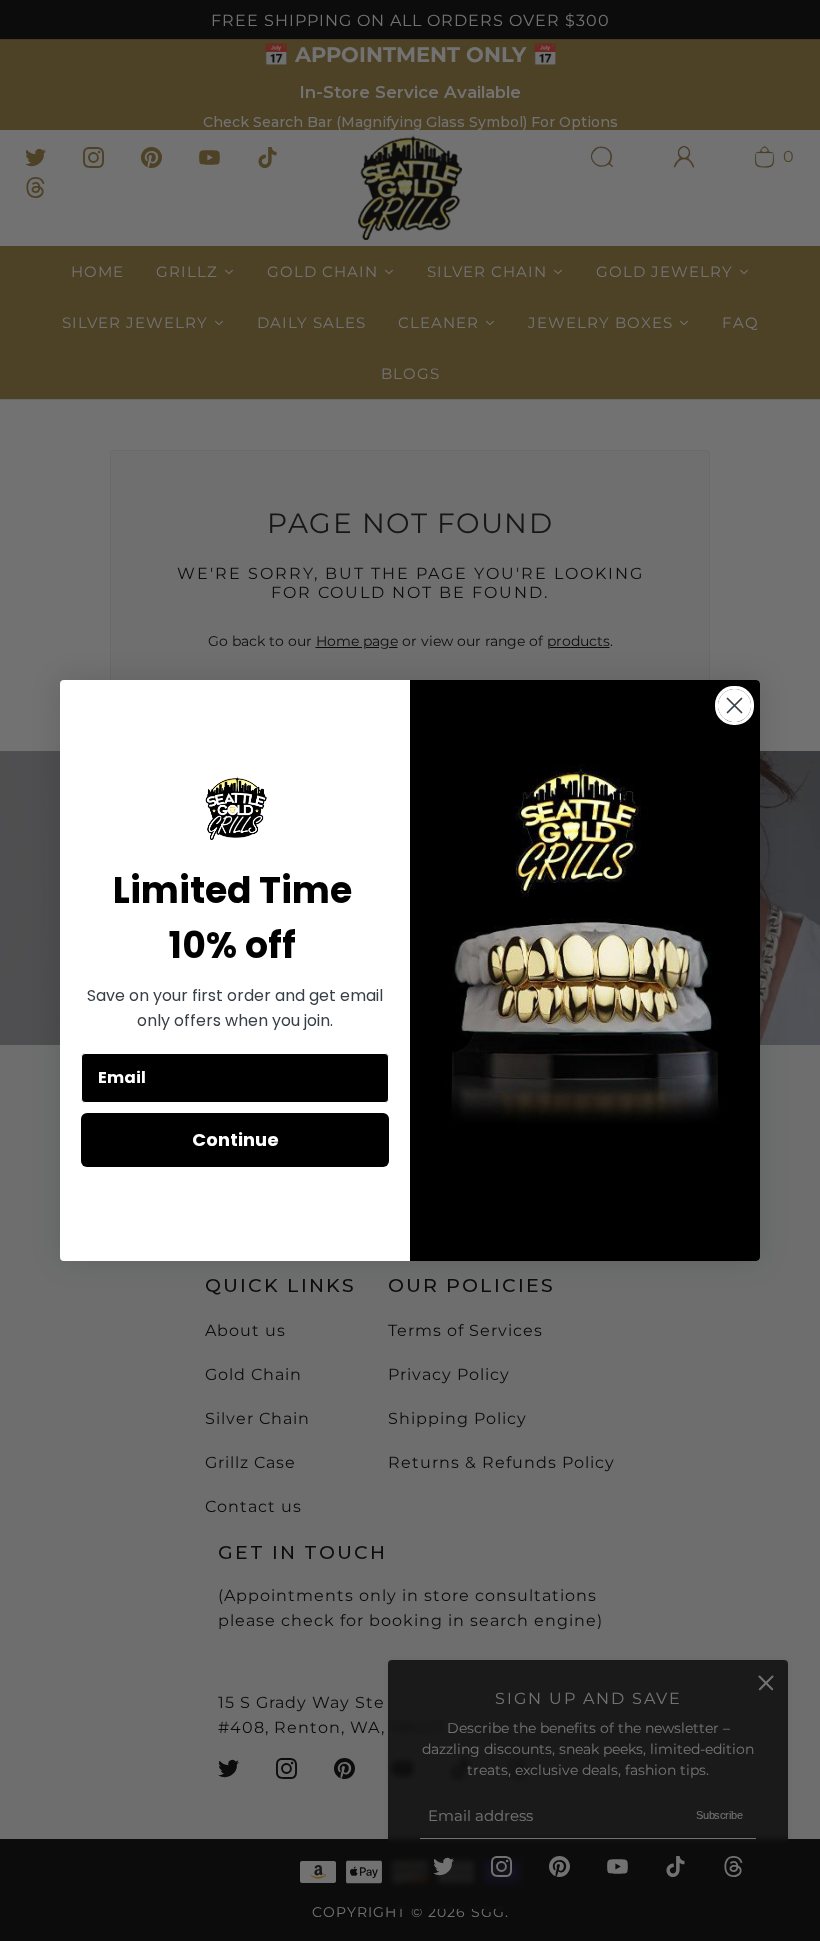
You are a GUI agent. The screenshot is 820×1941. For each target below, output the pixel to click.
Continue (235, 1139)
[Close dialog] (734, 705)
